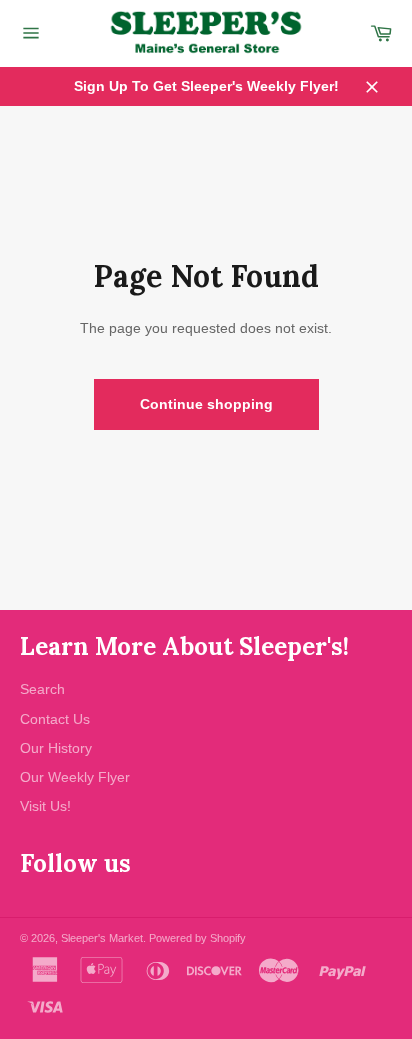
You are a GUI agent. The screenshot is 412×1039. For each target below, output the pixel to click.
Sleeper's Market (102, 938)
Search (42, 689)
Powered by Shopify (197, 938)
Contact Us (55, 719)
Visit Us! (45, 806)
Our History (56, 748)
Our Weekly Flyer (75, 777)
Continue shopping (206, 404)
